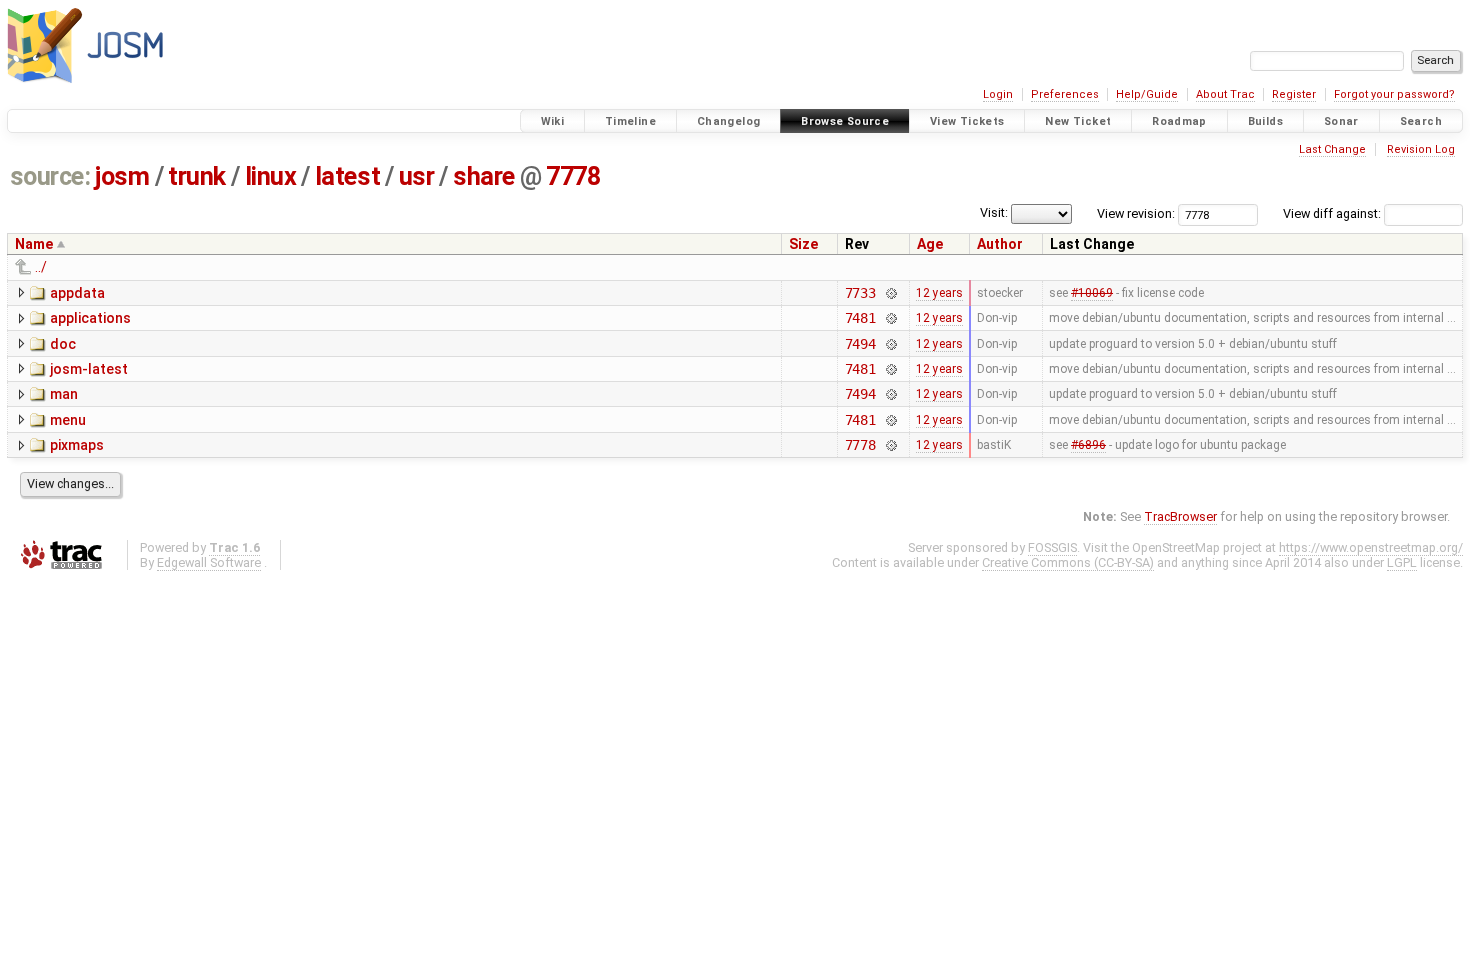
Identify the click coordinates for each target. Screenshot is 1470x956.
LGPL (1402, 562)
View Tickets (967, 121)
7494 (860, 344)
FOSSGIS (1052, 547)
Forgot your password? (1394, 94)
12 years (939, 293)
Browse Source (845, 121)
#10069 (1092, 293)
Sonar (1341, 121)
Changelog (728, 121)
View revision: (1136, 213)
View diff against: (1333, 213)
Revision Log (1421, 149)
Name (34, 244)
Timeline (630, 121)
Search (1421, 121)
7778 (573, 176)
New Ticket (1078, 121)
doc (63, 344)
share (484, 176)
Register (1294, 94)
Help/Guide (1147, 94)
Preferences (1065, 94)
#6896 (1088, 445)
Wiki (553, 121)
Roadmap (1179, 121)
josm (122, 176)
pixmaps (77, 445)
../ (41, 267)
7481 (860, 318)
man (64, 394)
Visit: (994, 212)
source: (50, 176)
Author (1000, 244)
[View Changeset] (890, 293)
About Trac (1225, 94)
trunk (197, 176)
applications (90, 318)
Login (998, 94)
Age (930, 244)
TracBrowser (1180, 516)
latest (347, 176)
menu (68, 420)
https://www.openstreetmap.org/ (1371, 547)
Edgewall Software (209, 562)
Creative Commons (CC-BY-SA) (1068, 562)
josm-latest (89, 369)
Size (803, 244)
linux (271, 176)
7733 (860, 293)
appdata (77, 293)
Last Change (1332, 149)
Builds (1265, 121)
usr (417, 176)
